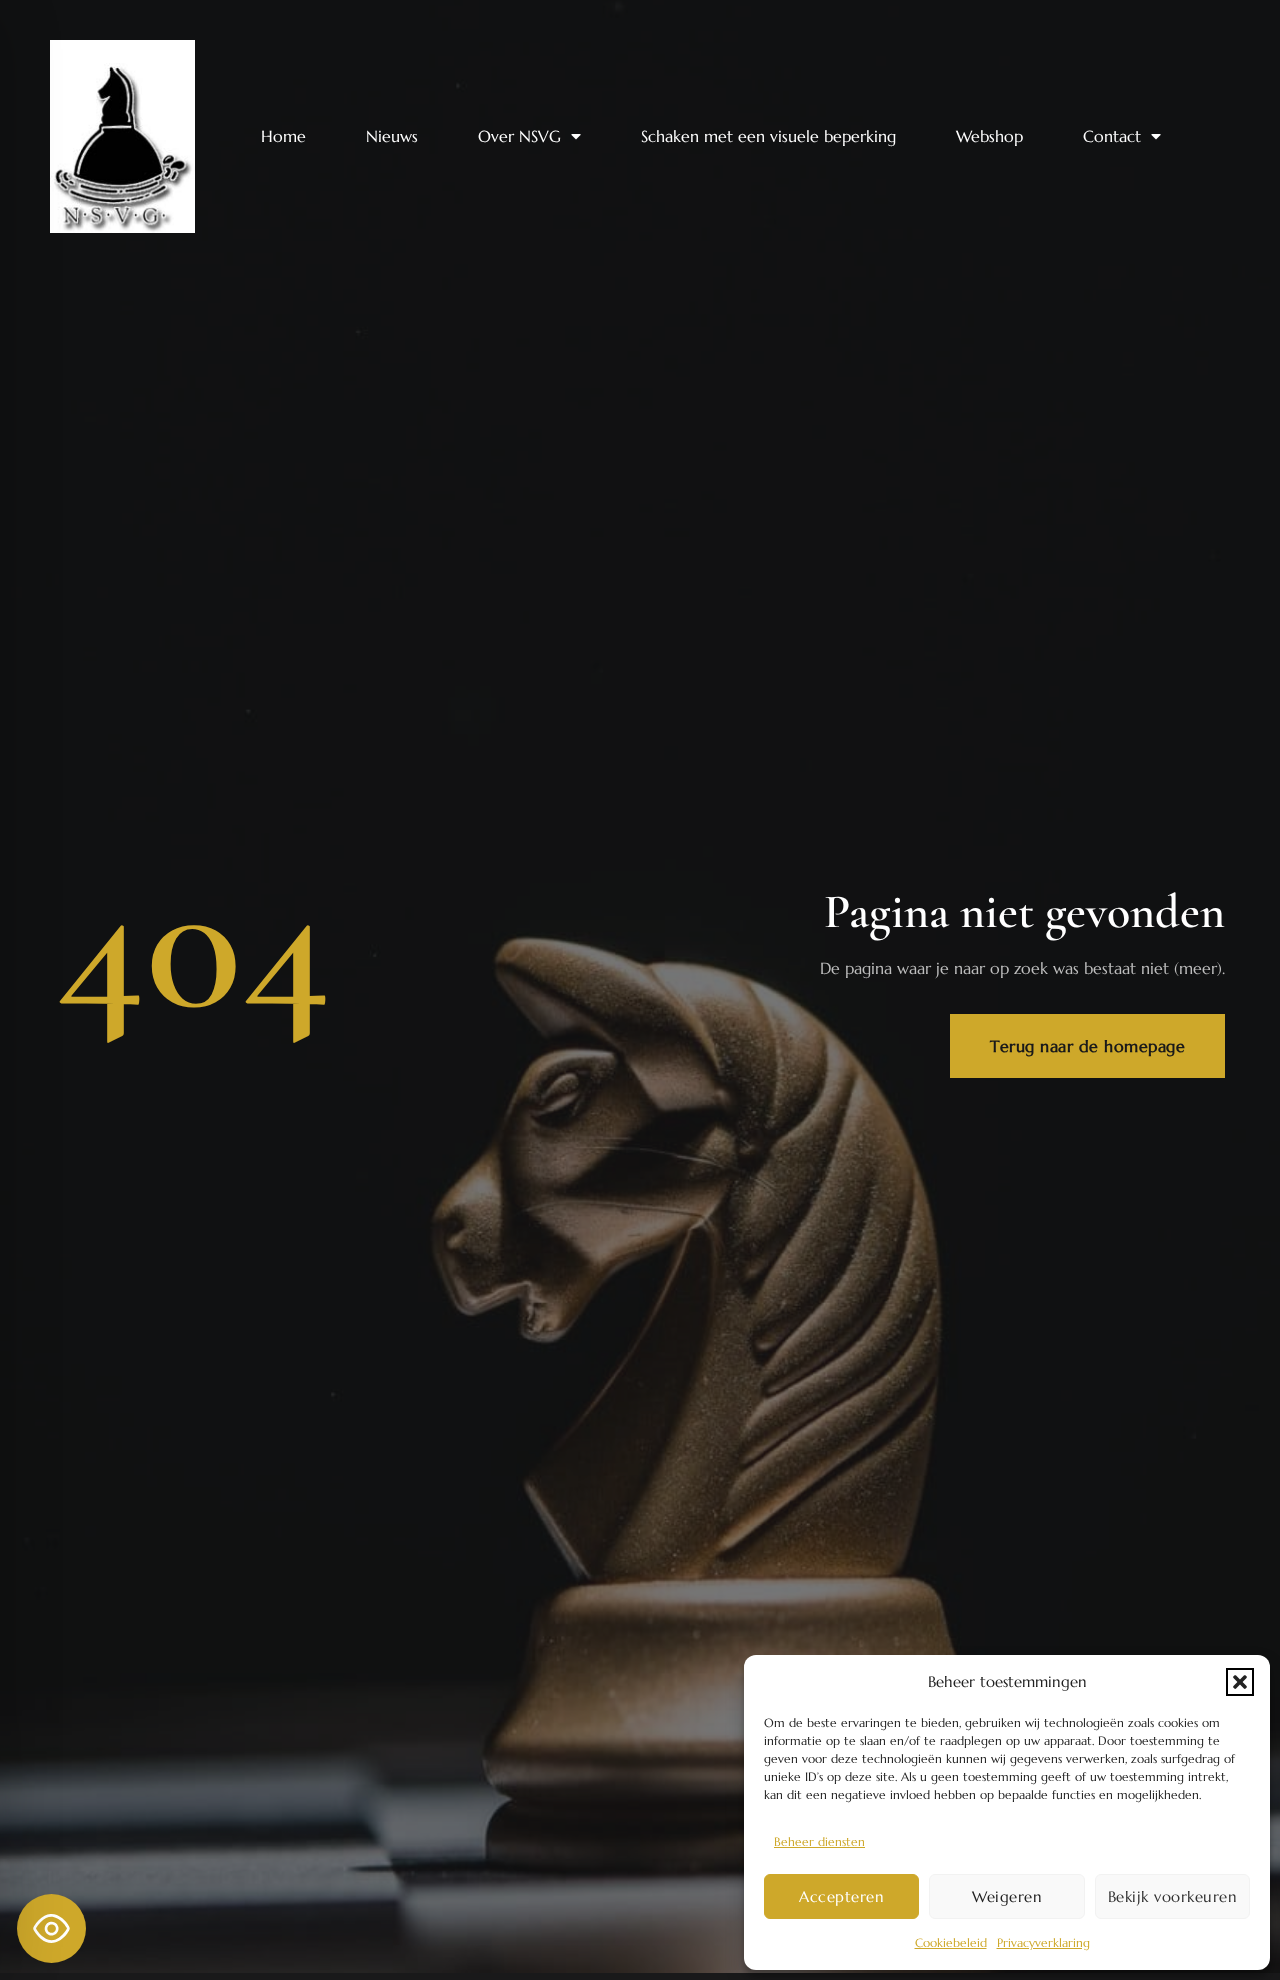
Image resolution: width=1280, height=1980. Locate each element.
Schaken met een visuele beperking (768, 136)
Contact (1112, 136)
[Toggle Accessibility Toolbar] (51, 1928)
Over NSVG (519, 136)
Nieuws (392, 136)
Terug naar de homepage (1087, 1046)
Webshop (989, 136)
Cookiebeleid (951, 1942)
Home (283, 136)
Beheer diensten (819, 1841)
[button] (1240, 1682)
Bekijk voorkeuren (1173, 1896)
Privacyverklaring (1043, 1942)
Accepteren (841, 1896)
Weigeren (1007, 1896)
